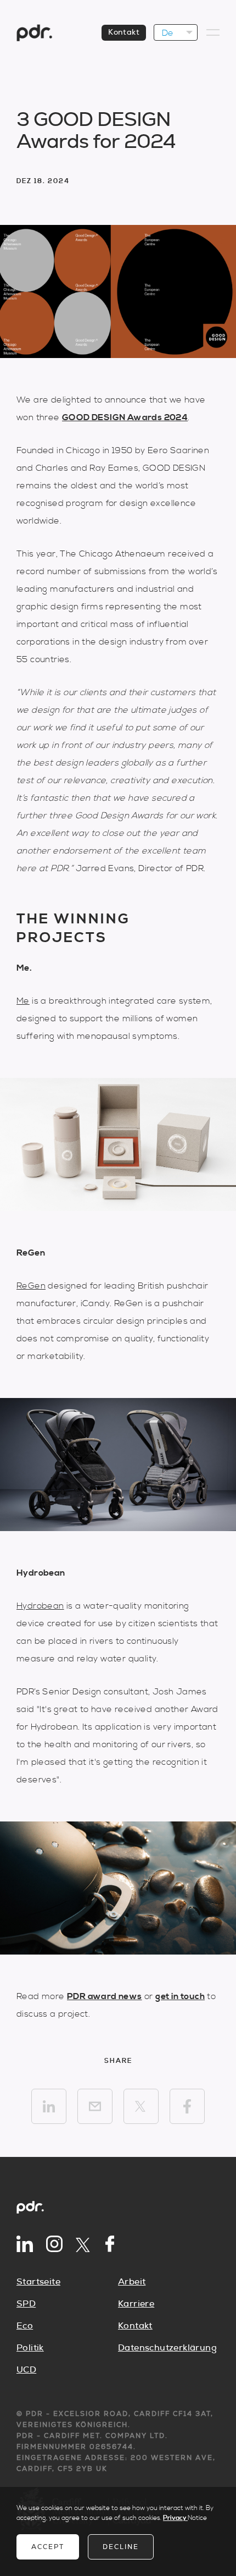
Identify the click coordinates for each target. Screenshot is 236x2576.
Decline (121, 2547)
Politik (30, 2348)
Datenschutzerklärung (167, 2348)
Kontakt (124, 32)
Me (23, 1001)
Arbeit (132, 2282)
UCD (26, 2370)
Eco (25, 2326)
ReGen (31, 1286)
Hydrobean (40, 1606)
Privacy (175, 2518)
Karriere (136, 2304)
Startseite (38, 2282)
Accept (48, 2547)
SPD (26, 2304)
